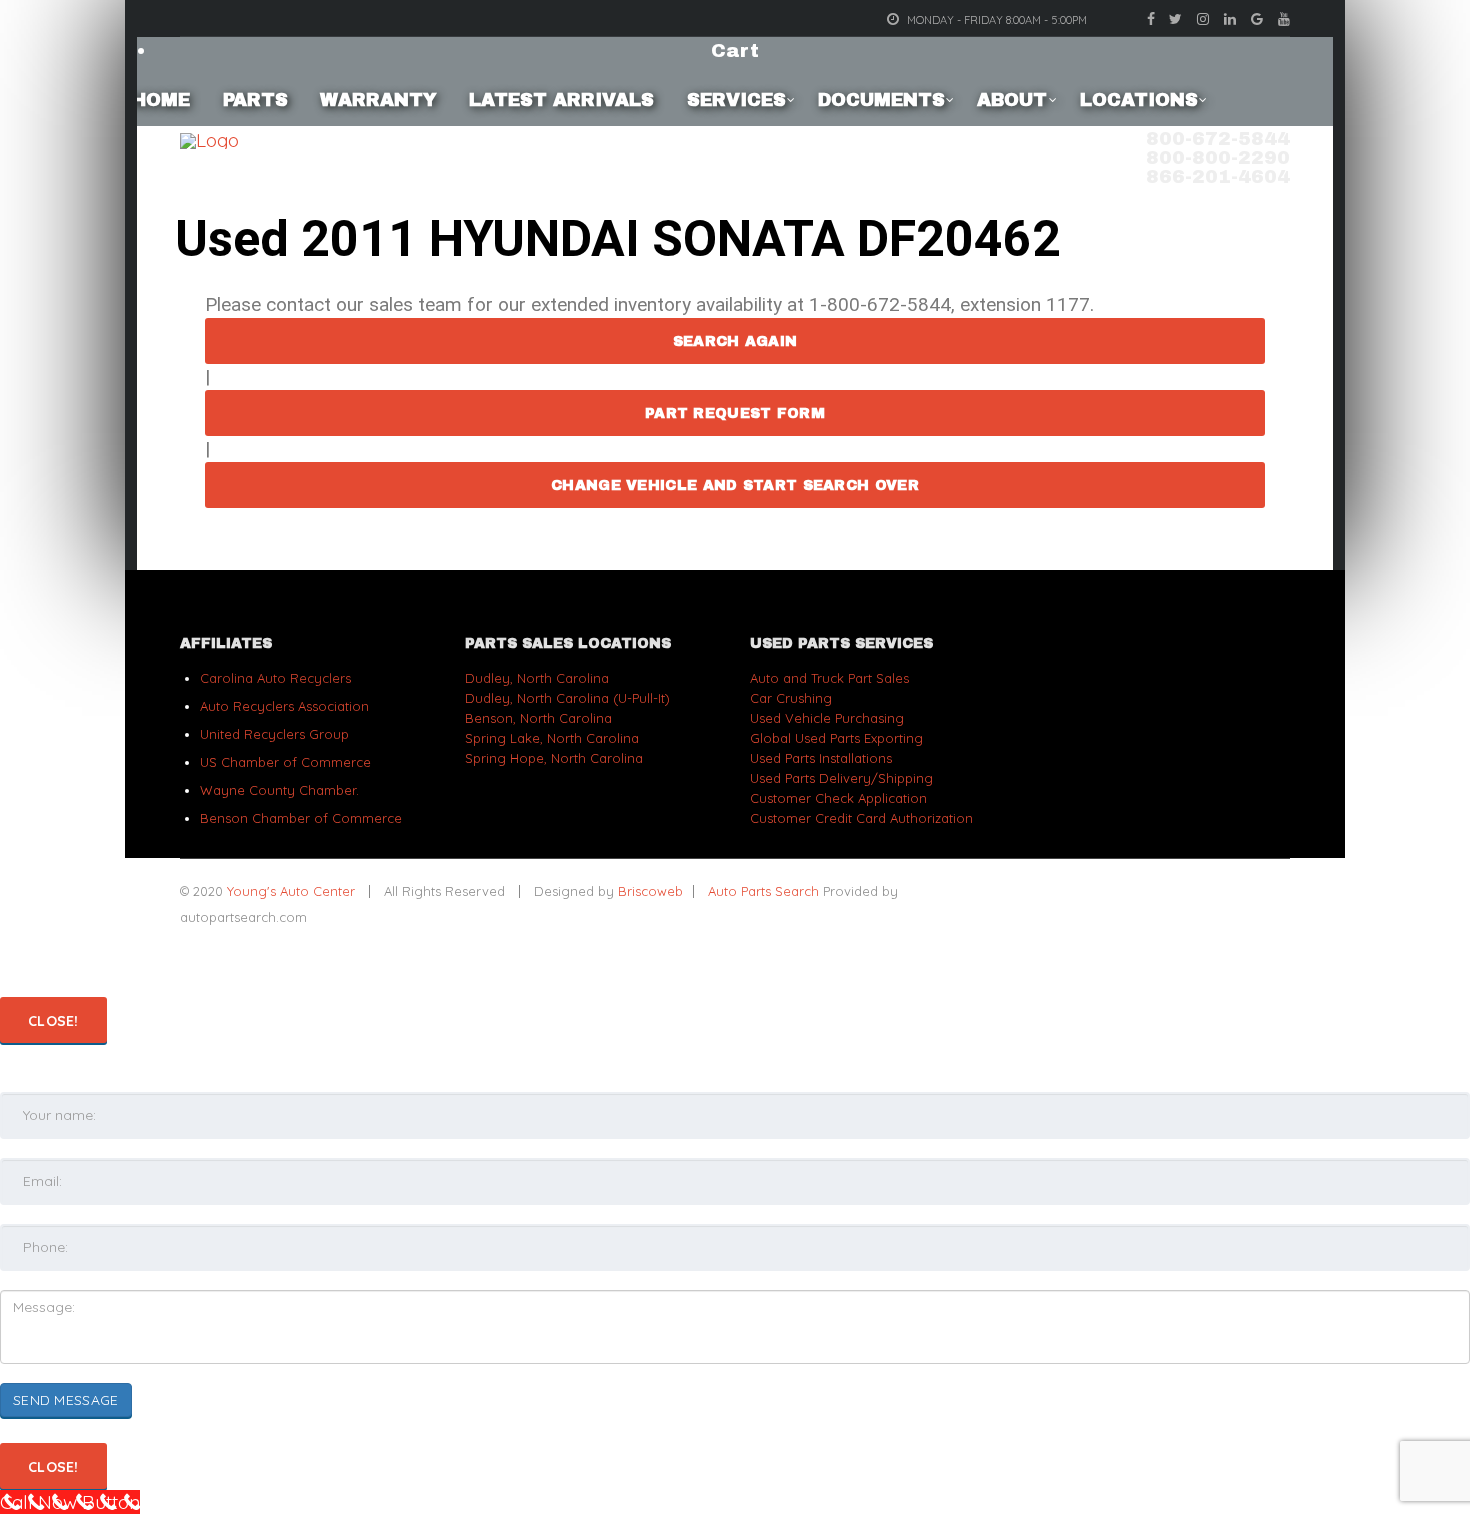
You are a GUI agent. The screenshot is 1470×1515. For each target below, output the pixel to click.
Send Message (66, 1400)
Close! (53, 1021)
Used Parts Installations (821, 758)
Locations (1139, 100)
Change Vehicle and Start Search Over (735, 485)
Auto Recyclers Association (284, 706)
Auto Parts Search (763, 891)
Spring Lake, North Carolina (552, 738)
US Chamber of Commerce (285, 762)
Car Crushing (791, 698)
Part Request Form (735, 413)
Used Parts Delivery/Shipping (841, 778)
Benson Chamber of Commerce (301, 818)
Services (736, 100)
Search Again (735, 341)
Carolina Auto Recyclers (275, 678)
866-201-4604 (1218, 176)
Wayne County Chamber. (279, 790)
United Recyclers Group (274, 734)
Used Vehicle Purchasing (827, 718)
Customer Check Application (838, 798)
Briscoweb (650, 891)
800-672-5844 (1218, 138)
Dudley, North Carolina (537, 678)
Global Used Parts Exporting (836, 738)
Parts (255, 100)
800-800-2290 (1218, 157)
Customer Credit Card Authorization (861, 818)
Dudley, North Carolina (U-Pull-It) (567, 698)
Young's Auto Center (293, 891)
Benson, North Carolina (538, 718)
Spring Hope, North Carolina (554, 758)
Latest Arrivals (561, 100)
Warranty (378, 100)
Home (161, 100)
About (1012, 100)
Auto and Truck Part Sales (829, 678)
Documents (881, 100)
